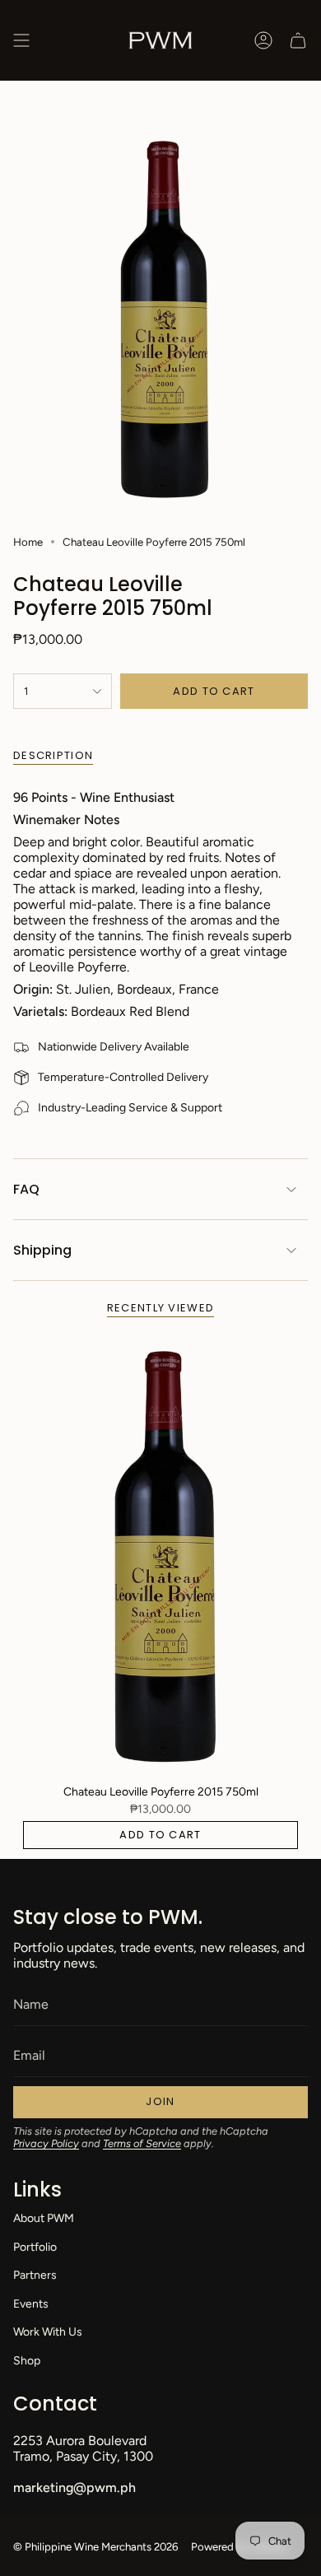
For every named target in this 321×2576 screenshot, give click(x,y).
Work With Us (48, 2332)
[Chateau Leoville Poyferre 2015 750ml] (160, 1555)
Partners (35, 2275)
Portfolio (35, 2247)
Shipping (42, 1250)
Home (28, 542)
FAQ (26, 1189)
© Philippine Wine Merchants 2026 (95, 2546)
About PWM (44, 2218)
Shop (27, 2361)
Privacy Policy (46, 2143)
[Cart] (298, 40)
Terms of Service (142, 2143)
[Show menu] (21, 40)
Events (31, 2304)
